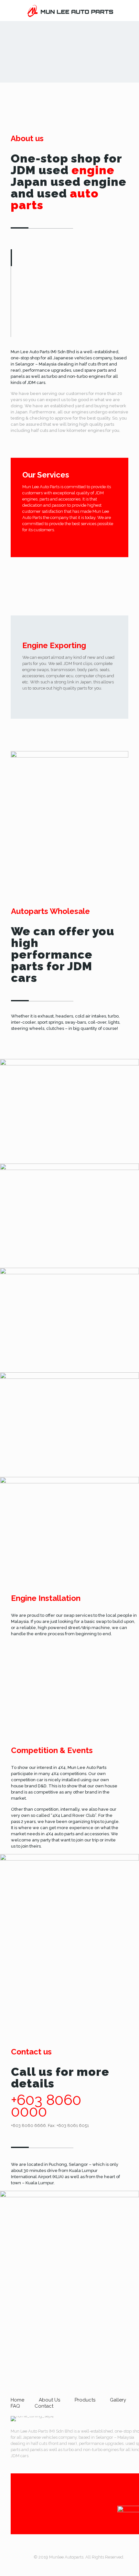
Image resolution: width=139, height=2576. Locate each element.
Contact (44, 2406)
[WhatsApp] (70, 2566)
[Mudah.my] (96, 2566)
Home (17, 2400)
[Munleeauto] (69, 11)
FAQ (15, 2406)
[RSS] (87, 2566)
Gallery (118, 2400)
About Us (49, 2400)
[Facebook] (79, 2566)
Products (85, 2400)
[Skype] (61, 2566)
